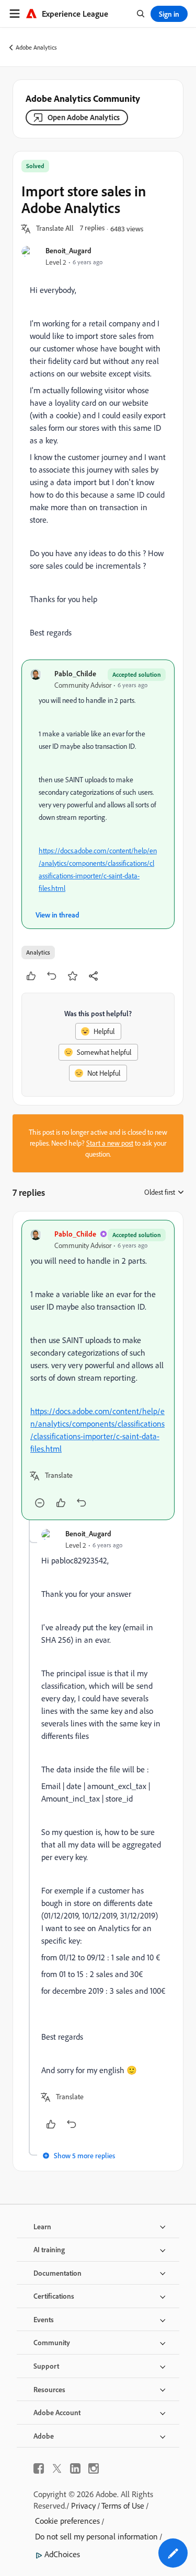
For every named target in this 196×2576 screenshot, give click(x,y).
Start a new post (110, 1143)
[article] (98, 1370)
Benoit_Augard (68, 250)
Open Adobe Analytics (84, 117)
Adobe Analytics (36, 47)
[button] (55, 229)
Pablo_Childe (75, 673)
